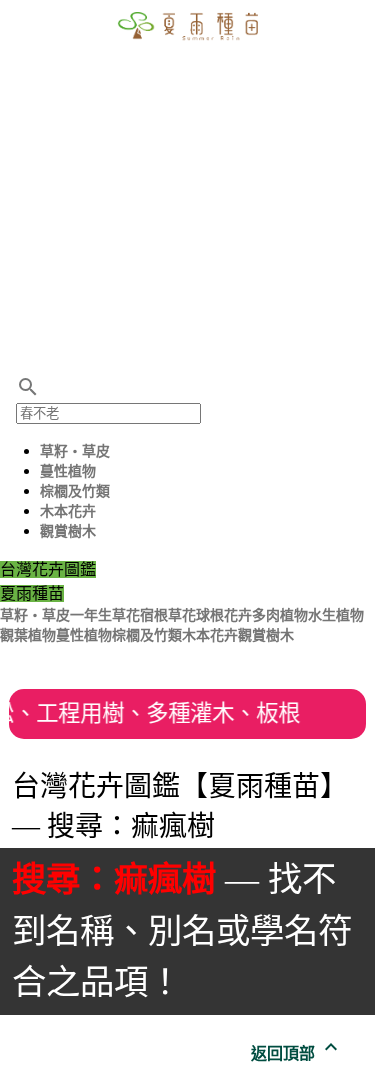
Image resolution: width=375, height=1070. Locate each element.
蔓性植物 (68, 471)
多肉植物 (280, 615)
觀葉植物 (28, 635)
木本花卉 (68, 511)
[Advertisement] (187, 187)
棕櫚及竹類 (75, 491)
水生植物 (336, 615)
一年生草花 (105, 615)
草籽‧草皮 (75, 451)
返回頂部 (297, 1053)
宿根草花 (168, 615)
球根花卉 (224, 615)
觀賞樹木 (68, 531)
